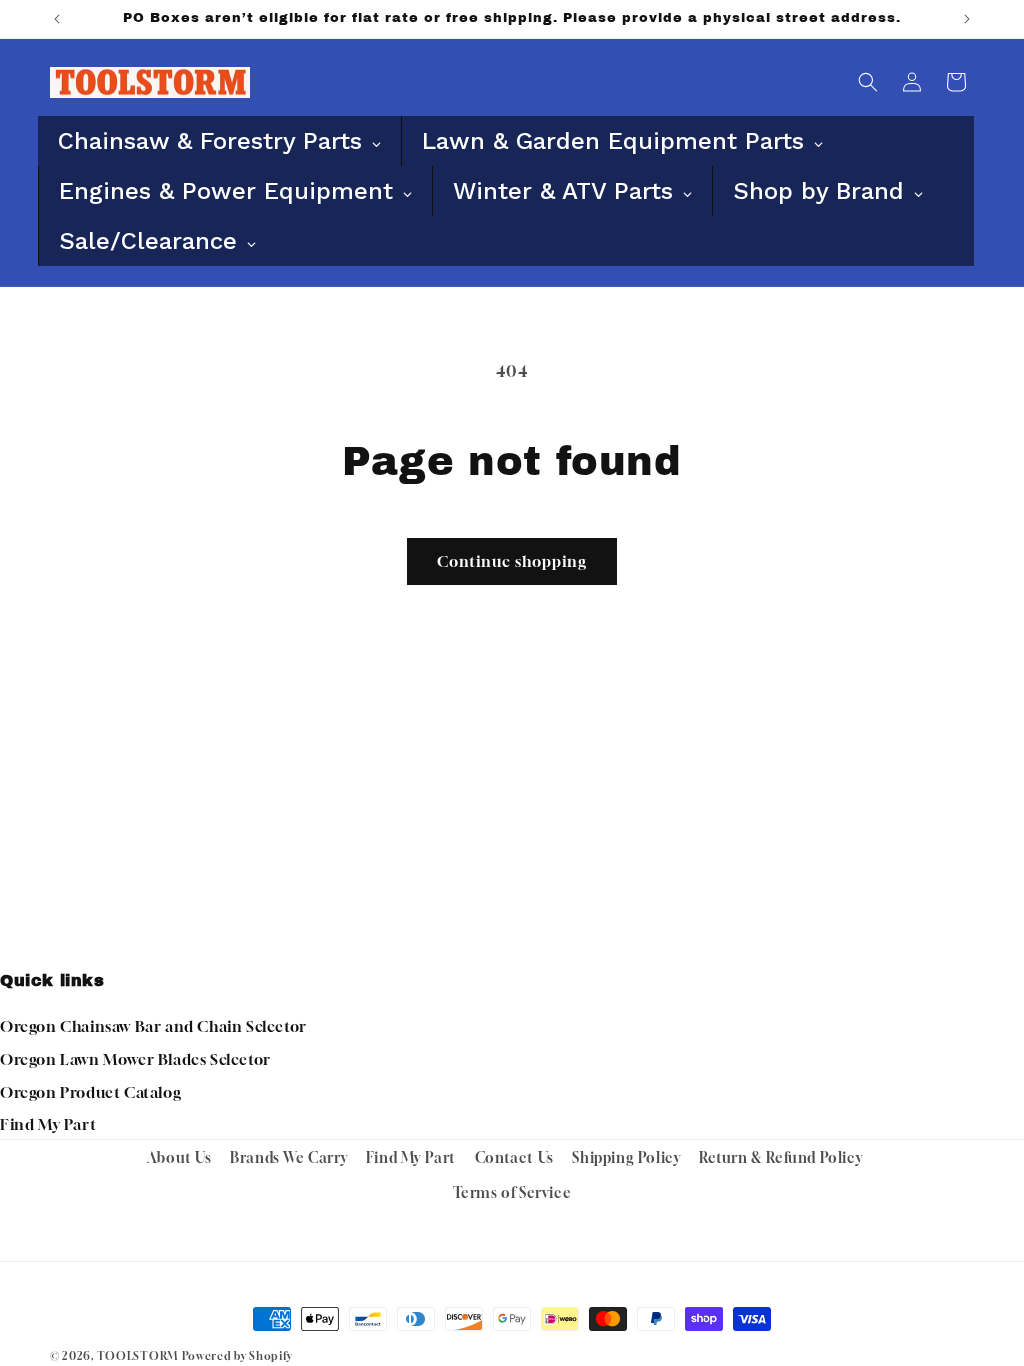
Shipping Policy (626, 1157)
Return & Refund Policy (780, 1157)
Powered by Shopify (237, 1355)
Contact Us (514, 1157)
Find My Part (48, 1124)
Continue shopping (512, 561)
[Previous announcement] (57, 19)
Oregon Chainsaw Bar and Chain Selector (153, 1026)
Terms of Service (512, 1192)
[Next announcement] (967, 19)
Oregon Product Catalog (90, 1092)
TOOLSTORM (137, 1355)
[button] (868, 82)
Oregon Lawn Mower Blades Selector (135, 1059)
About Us (179, 1157)
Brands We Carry (288, 1157)
